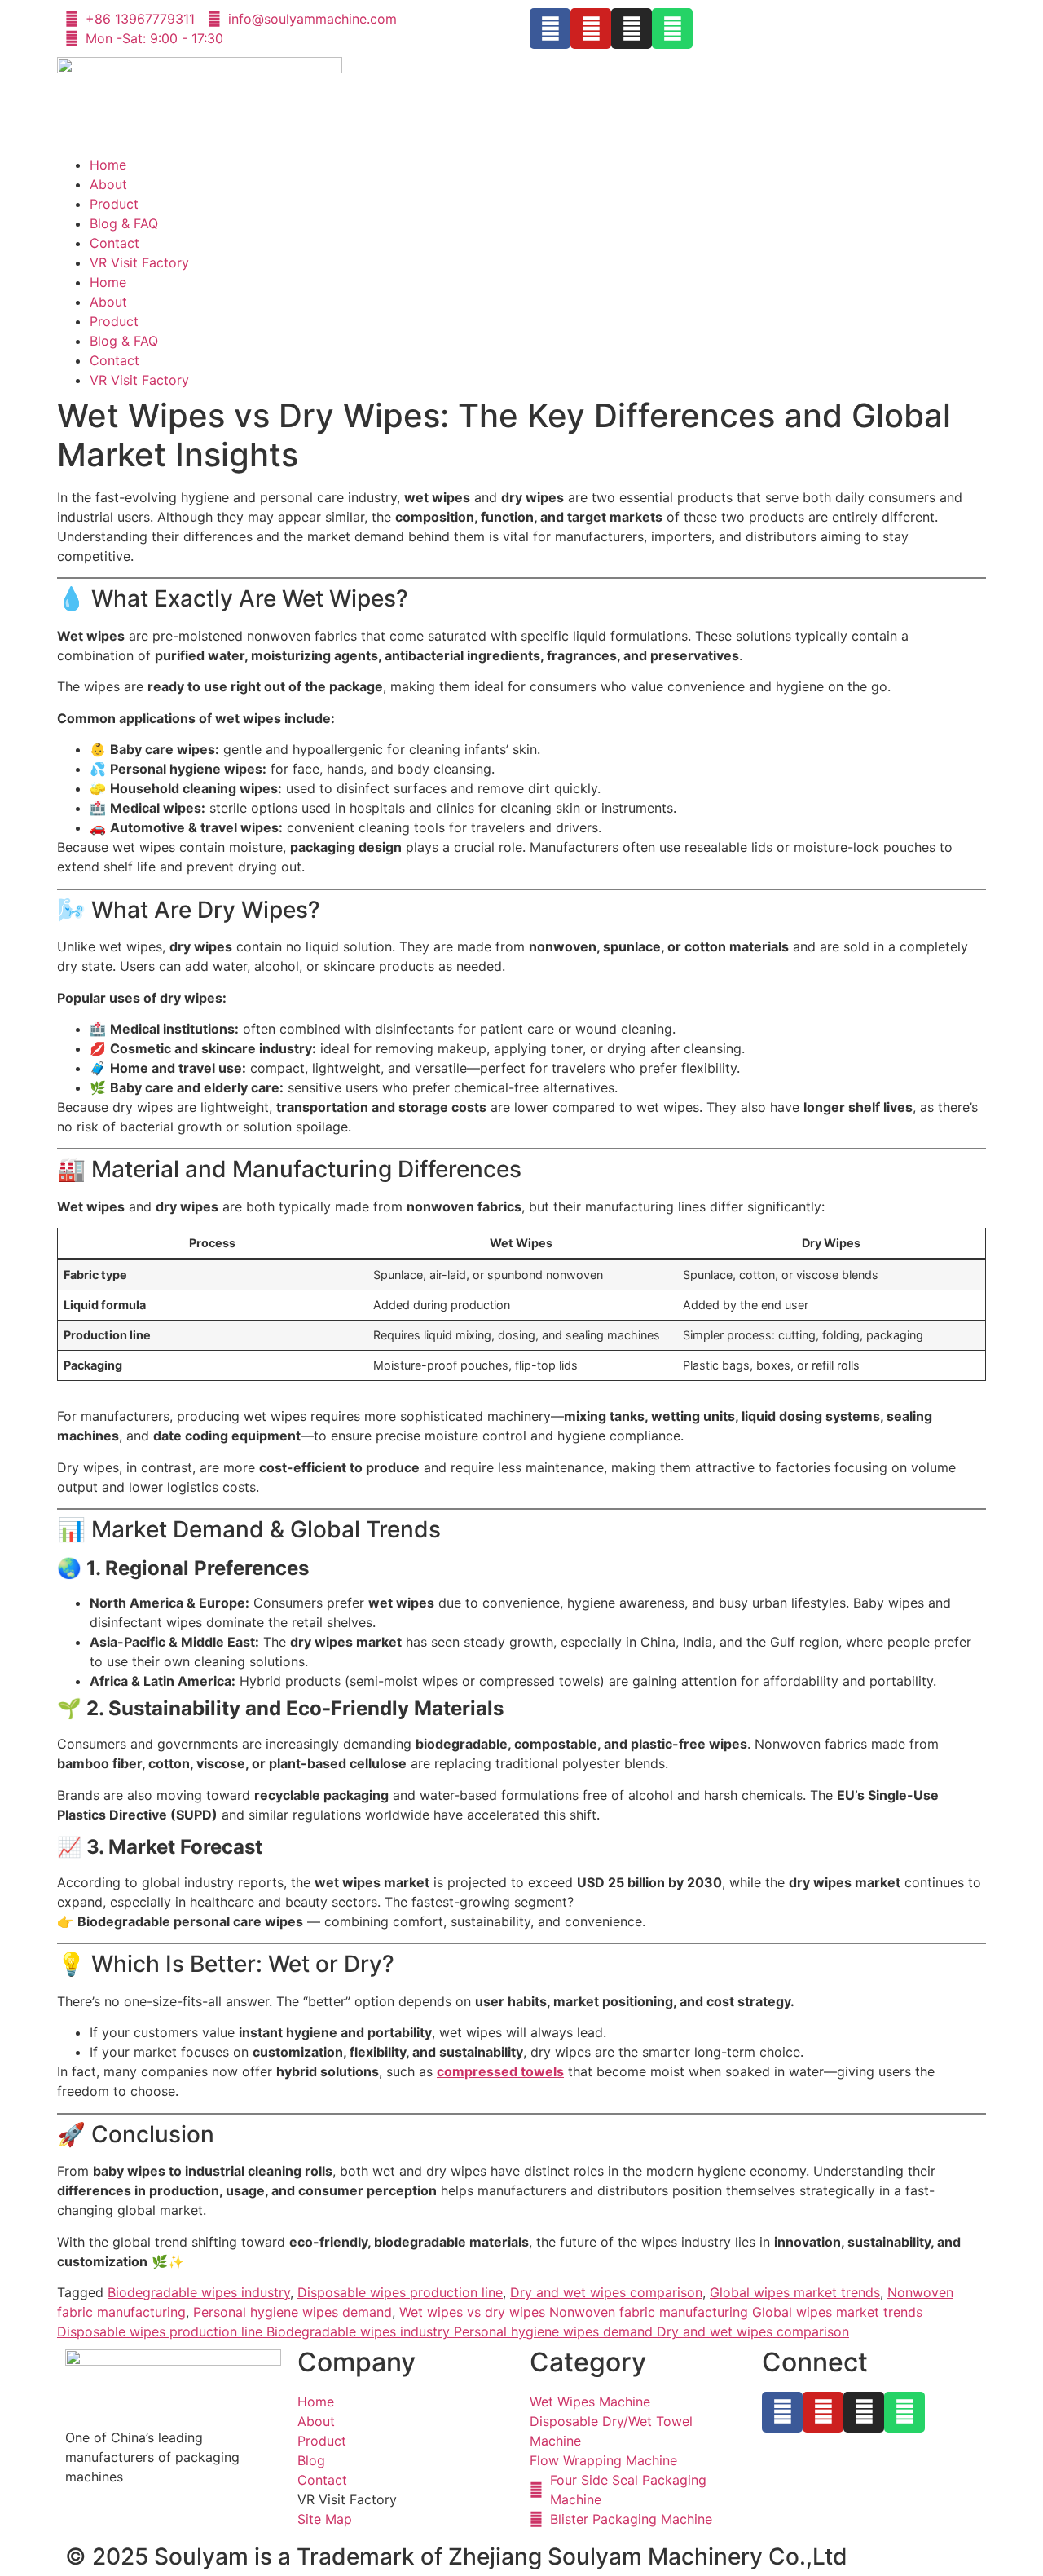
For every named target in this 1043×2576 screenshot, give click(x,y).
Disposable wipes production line (400, 2292)
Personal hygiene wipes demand (293, 2312)
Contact (114, 243)
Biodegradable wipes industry (199, 2292)
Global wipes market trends (795, 2292)
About (108, 184)
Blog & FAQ (124, 223)
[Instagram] (632, 29)
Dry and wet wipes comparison (606, 2292)
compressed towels (500, 2071)
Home (108, 165)
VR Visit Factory (139, 262)
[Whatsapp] (672, 29)
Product (114, 204)
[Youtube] (591, 29)
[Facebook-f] (550, 29)
